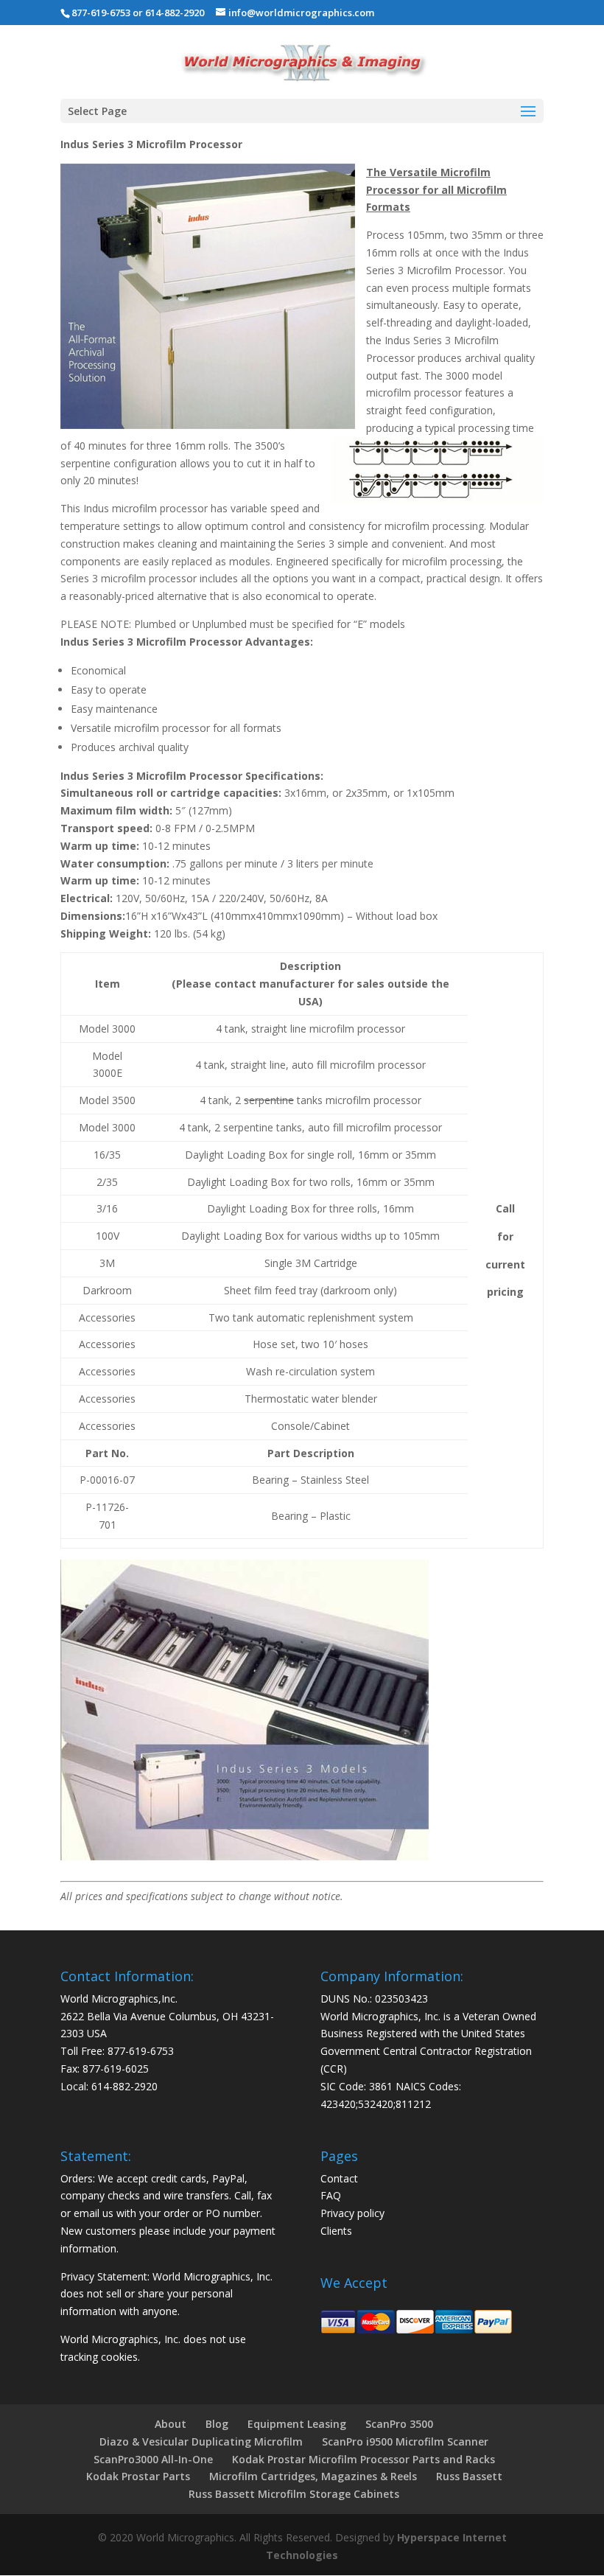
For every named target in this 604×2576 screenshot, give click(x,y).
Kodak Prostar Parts (138, 2476)
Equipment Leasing (297, 2424)
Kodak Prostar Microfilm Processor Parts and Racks (364, 2459)
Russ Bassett (469, 2476)
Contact (339, 2178)
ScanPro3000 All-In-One (153, 2459)
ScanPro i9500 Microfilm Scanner (405, 2441)
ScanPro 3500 (399, 2424)
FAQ (331, 2195)
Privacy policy (352, 2213)
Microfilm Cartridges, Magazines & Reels (313, 2476)
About (171, 2424)
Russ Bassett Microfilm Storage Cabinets (294, 2494)
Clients (336, 2231)
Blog (217, 2424)
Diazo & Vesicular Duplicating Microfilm (201, 2441)
